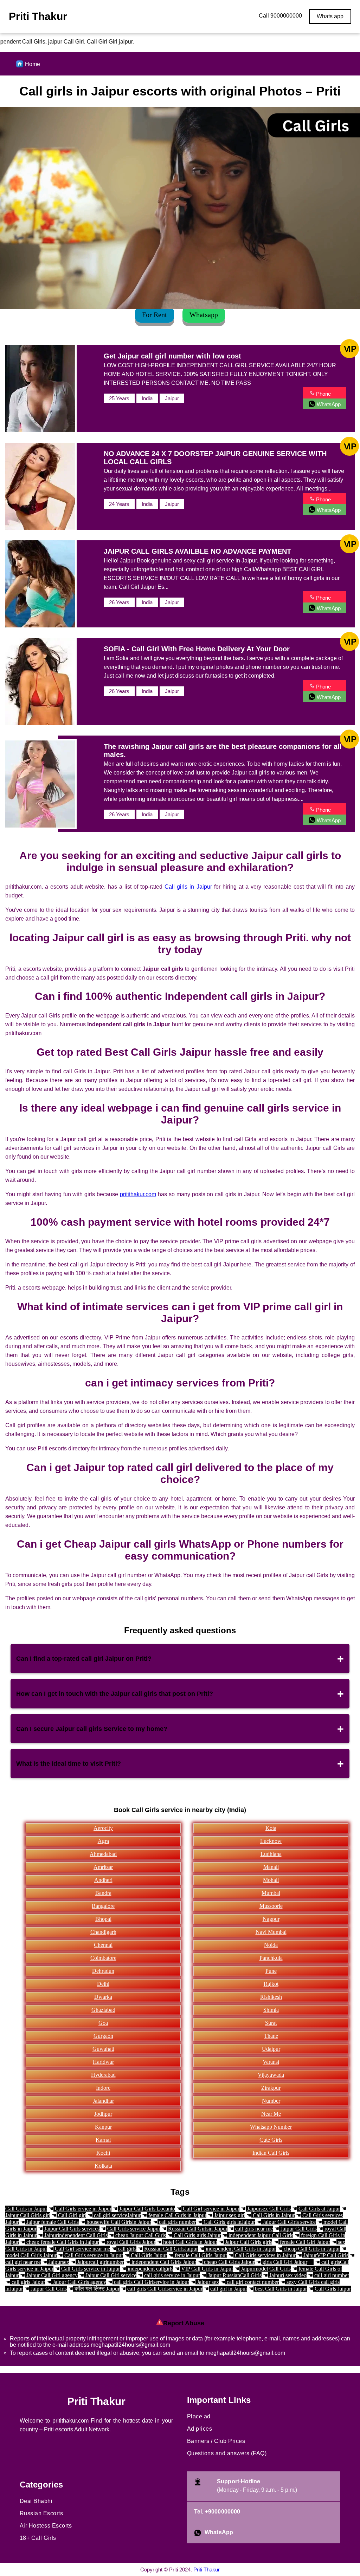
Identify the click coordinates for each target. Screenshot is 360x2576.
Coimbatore (103, 1958)
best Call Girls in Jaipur (280, 2289)
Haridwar (103, 2062)
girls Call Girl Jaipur (284, 2262)
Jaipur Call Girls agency (79, 2282)
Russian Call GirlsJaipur (170, 2249)
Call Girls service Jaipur (133, 2229)
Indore (103, 2088)
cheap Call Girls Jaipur (229, 2262)
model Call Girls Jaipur (31, 2255)
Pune (271, 1971)
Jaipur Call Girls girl (28, 2215)
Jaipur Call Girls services (71, 2229)
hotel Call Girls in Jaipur (189, 2242)
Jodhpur (103, 2114)
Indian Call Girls (271, 2153)
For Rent (155, 315)
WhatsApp (219, 2532)
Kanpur (103, 2127)
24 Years (119, 504)
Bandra (103, 1893)
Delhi (103, 1984)
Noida (271, 1945)
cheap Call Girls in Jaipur (311, 2249)
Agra (103, 1841)
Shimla (271, 2010)
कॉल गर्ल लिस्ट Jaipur (96, 2289)
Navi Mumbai (271, 1932)
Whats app (330, 16)
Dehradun (103, 1971)
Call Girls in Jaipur (26, 2209)
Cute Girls (271, 2140)
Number (271, 2101)
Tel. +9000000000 (217, 2512)
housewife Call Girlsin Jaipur (118, 2222)
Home (32, 64)
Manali (271, 1867)
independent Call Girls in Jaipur (240, 2249)
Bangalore (103, 1906)
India (147, 398)
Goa (103, 2023)
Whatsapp (204, 315)
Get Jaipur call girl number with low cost (172, 356)
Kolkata (103, 2166)
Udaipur (271, 2049)
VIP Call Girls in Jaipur (206, 2269)
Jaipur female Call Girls (52, 2222)
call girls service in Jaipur (171, 2275)
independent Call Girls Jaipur (163, 2262)
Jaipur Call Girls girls (248, 2242)
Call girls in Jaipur (188, 887)
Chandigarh (103, 1932)
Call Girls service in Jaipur (93, 2255)
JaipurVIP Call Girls (325, 2255)
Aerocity (103, 1828)
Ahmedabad (103, 1854)
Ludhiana (271, 1854)
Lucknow (271, 1841)
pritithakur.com (138, 1194)
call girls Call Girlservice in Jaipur (151, 2282)
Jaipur (172, 398)
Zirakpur (271, 2088)
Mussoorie (271, 1906)
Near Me (271, 2114)
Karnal (103, 2140)
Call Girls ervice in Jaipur (82, 2209)
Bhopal (103, 1919)
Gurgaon (103, 2036)
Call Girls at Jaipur (319, 2209)
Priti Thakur (207, 2570)
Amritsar (103, 1867)
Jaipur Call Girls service (288, 2222)
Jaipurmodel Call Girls (265, 2269)
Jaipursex (58, 2262)
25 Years (119, 398)
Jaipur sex (207, 2282)
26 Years (119, 602)
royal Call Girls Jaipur (130, 2242)
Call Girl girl (71, 2215)
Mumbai (271, 1893)
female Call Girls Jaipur (200, 2255)
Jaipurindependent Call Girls (75, 2235)
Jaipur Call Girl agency (51, 2275)
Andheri (103, 1880)
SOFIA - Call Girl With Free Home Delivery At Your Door (197, 649)
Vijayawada (271, 2075)
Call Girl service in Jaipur (210, 2209)
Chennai (103, 1945)
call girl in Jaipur (228, 2289)
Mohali (271, 1880)
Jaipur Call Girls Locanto (146, 2209)
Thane (271, 2036)
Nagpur (271, 1919)
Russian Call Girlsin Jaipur (197, 2229)
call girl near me (23, 2262)
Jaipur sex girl (229, 2215)
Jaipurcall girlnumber (100, 2262)
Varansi (271, 2062)
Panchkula (271, 1958)
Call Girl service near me (82, 2249)
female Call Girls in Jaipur (177, 2215)
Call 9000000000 (280, 16)
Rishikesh (271, 1997)
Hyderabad (103, 2075)
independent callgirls (150, 2269)
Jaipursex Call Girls (268, 2209)
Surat (271, 2023)
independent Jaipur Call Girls (260, 2235)
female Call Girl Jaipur (304, 2242)
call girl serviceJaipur (117, 2215)
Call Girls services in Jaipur (265, 2255)
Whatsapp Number (271, 2127)
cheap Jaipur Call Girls (140, 2235)
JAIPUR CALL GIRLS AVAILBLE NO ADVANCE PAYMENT (197, 551)
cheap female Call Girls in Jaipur (62, 2242)
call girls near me (253, 2229)
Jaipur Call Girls (298, 2229)
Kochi (103, 2153)
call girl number (331, 2275)
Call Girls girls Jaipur (197, 2235)
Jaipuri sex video (287, 2275)
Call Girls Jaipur (148, 2255)
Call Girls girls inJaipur (229, 2222)
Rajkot (271, 1984)
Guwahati (103, 2049)
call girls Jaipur (28, 2282)
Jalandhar (103, 2101)
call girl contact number (252, 2282)
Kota (271, 1828)
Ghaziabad (103, 2010)
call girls (126, 2249)
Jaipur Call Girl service (110, 2275)
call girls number (177, 2222)
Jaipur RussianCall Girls (234, 2275)
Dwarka (103, 1997)
